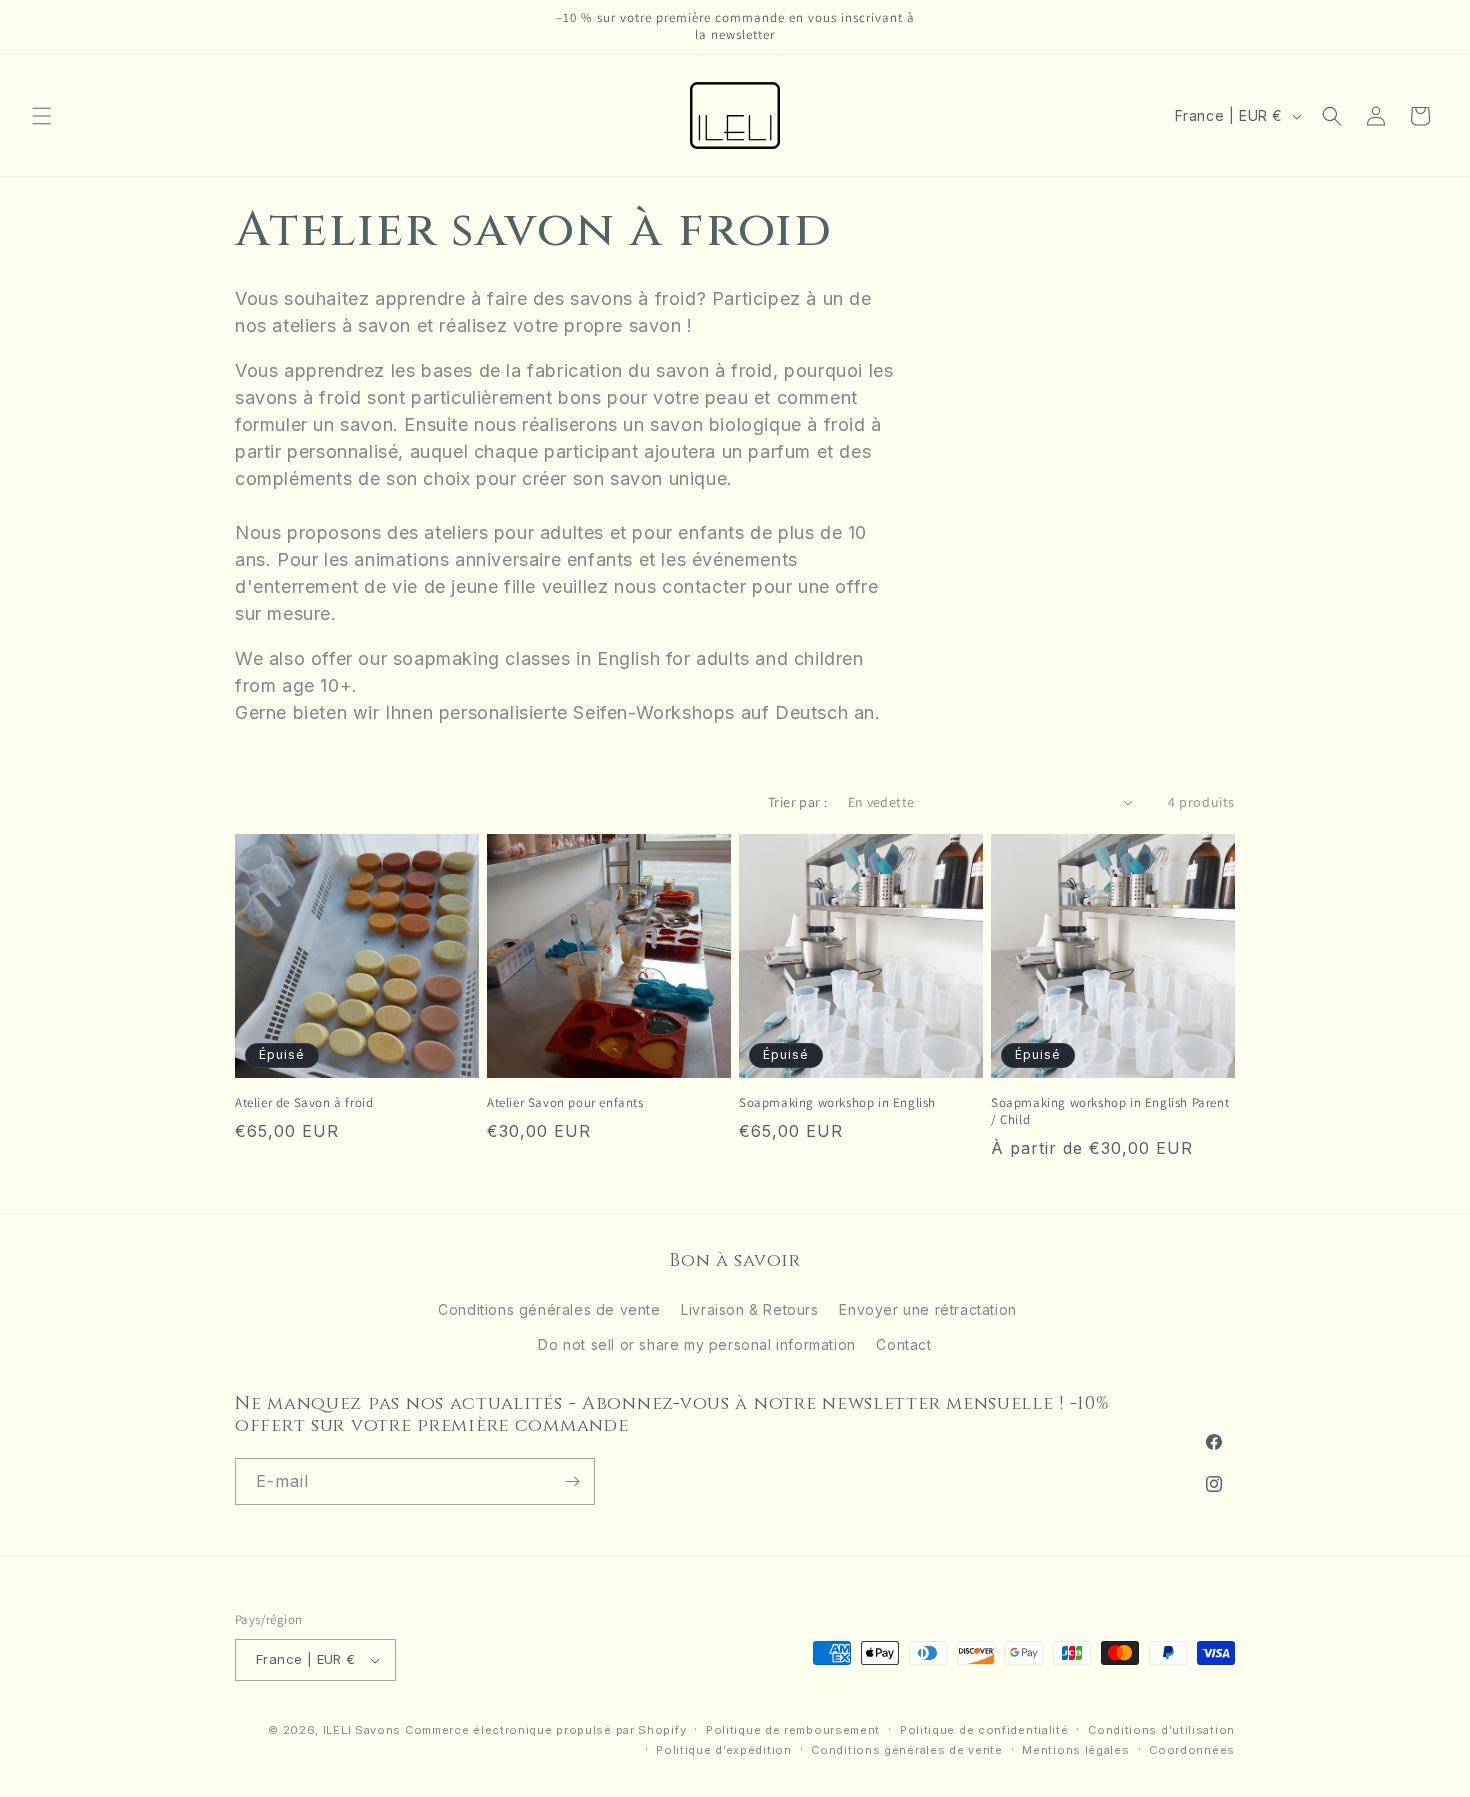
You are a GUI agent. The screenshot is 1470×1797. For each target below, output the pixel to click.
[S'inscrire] (572, 1481)
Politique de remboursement (793, 1730)
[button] (42, 116)
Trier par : (797, 802)
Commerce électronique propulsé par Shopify (545, 1730)
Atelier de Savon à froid (304, 1103)
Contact (903, 1345)
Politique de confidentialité (984, 1730)
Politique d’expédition (723, 1750)
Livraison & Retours (749, 1309)
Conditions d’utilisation (1161, 1730)
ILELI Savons (362, 1730)
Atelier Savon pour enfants (565, 1103)
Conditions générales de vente (549, 1309)
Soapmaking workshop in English (837, 1103)
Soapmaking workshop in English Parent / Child (1110, 1111)
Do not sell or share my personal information (696, 1345)
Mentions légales (1075, 1750)
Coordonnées (1192, 1750)
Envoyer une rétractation (927, 1309)
